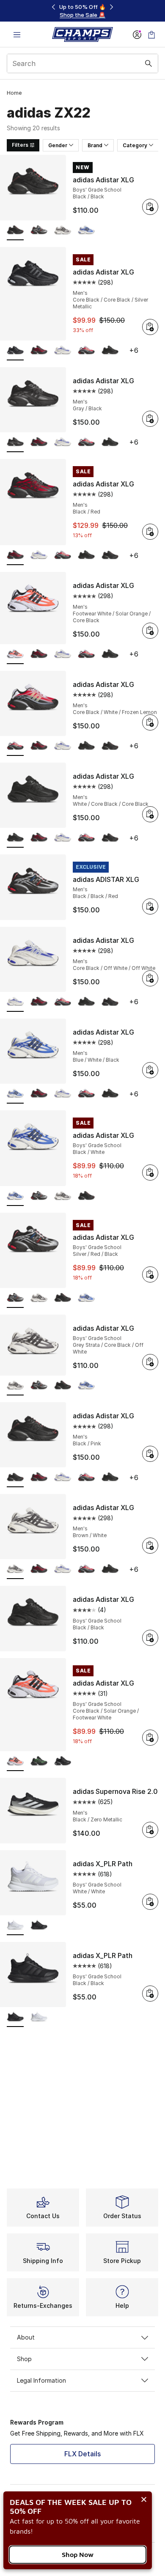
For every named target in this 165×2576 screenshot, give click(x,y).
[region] (82, 11)
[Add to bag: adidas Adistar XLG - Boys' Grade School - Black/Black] (150, 207)
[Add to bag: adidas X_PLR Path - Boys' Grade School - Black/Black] (150, 1994)
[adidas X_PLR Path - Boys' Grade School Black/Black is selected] (15, 2017)
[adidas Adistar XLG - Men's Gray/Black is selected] (15, 443)
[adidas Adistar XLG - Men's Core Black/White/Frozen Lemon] (86, 351)
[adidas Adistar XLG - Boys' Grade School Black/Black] (86, 1196)
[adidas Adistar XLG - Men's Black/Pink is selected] (15, 1478)
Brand (95, 145)
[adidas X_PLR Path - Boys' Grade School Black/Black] (39, 1926)
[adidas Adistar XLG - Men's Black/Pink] (110, 556)
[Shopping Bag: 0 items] (151, 34)
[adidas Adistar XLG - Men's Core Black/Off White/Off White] (63, 351)
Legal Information (41, 2380)
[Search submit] (148, 63)
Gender (58, 145)
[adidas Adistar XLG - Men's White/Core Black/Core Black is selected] (15, 838)
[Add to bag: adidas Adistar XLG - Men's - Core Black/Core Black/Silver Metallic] (150, 327)
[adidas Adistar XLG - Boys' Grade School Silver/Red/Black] (39, 231)
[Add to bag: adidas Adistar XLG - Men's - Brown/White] (150, 1546)
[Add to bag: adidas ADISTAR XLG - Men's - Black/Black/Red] (150, 906)
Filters (20, 145)
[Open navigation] (17, 34)
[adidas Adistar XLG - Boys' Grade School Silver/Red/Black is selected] (15, 1298)
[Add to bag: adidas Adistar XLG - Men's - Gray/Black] (150, 419)
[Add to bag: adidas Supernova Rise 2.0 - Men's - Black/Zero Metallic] (150, 1830)
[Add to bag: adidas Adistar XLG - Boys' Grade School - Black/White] (150, 1173)
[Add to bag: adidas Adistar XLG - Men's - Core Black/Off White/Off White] (150, 978)
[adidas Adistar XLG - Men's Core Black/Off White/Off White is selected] (15, 1002)
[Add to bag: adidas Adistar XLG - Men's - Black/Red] (150, 532)
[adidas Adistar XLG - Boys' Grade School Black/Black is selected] (15, 231)
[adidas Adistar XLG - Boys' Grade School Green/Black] (39, 1762)
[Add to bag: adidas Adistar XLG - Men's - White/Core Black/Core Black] (150, 814)
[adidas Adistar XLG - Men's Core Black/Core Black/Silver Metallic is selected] (15, 351)
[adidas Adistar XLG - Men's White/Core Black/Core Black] (110, 351)
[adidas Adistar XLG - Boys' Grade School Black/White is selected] (15, 1196)
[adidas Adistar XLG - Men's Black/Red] (39, 351)
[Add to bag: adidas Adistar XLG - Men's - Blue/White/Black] (150, 1070)
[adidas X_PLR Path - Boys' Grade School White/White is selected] (15, 1926)
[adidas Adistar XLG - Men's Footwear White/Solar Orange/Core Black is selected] (15, 655)
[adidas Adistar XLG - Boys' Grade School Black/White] (86, 231)
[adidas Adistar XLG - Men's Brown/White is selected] (15, 1569)
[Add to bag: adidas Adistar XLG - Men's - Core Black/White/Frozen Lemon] (150, 722)
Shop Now (78, 2554)
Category (135, 145)
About (26, 2337)
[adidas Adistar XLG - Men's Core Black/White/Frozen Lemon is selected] (15, 746)
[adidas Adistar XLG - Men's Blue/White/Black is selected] (15, 1094)
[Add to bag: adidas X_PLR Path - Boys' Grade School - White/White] (150, 1902)
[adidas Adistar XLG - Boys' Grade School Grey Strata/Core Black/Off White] (63, 231)
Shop (24, 2359)
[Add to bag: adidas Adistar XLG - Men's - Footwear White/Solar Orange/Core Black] (150, 631)
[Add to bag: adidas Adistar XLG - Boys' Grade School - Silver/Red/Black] (150, 1274)
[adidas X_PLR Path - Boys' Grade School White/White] (39, 2017)
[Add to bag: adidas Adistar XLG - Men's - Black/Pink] (150, 1454)
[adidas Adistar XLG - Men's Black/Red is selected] (15, 556)
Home (14, 93)
